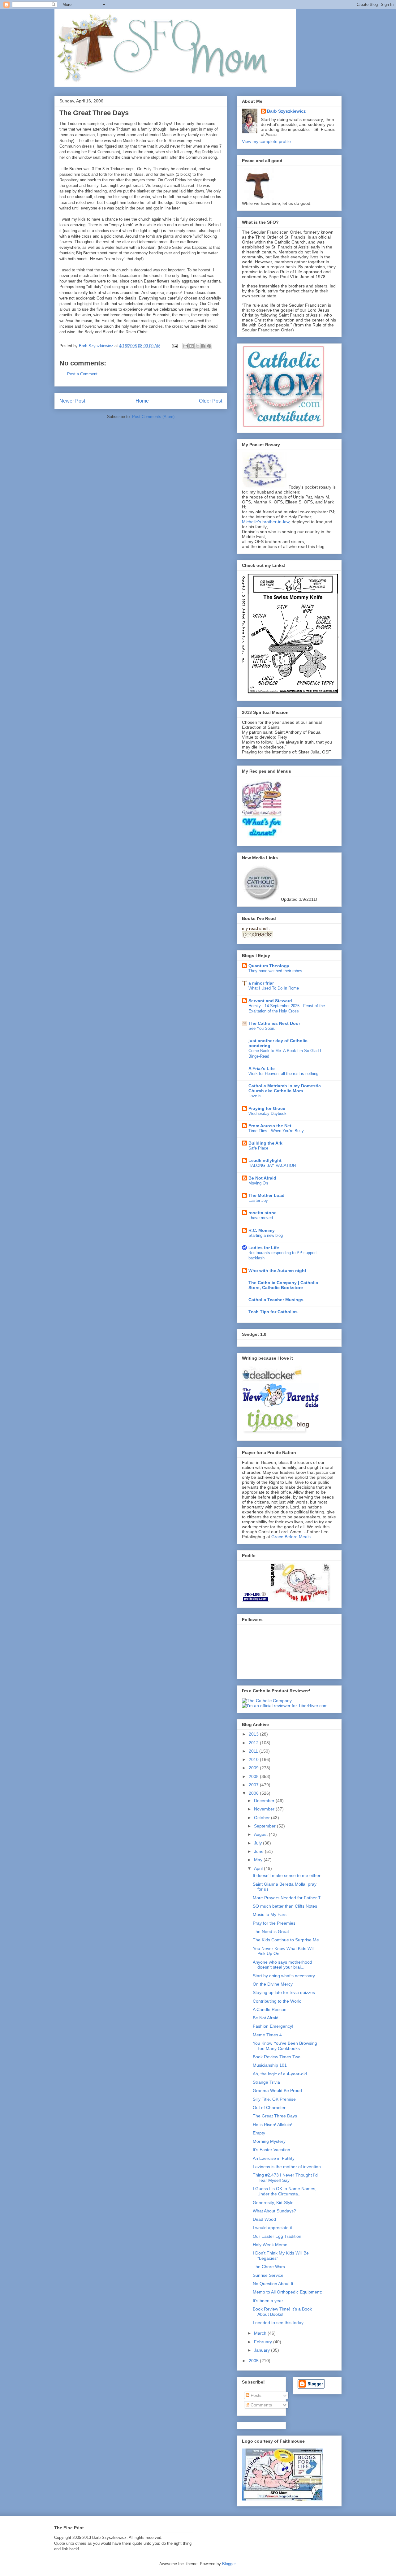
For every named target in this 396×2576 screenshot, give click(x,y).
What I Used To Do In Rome (274, 988)
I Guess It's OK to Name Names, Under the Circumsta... (285, 2191)
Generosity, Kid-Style (273, 2203)
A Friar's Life (262, 1068)
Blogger (229, 2564)
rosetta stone (263, 1213)
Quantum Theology (269, 966)
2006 (254, 1793)
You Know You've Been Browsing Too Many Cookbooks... (285, 2046)
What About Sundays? (274, 2211)
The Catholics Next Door (274, 1023)
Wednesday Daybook (267, 1113)
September (265, 1826)
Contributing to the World (277, 2001)
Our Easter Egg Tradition (277, 2236)
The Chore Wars (269, 2267)
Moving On (258, 1183)
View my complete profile (266, 141)
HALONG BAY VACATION (272, 1165)
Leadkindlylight (265, 1160)
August (261, 1834)
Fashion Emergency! (273, 2026)
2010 (254, 1759)
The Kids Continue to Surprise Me (286, 1940)
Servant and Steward (270, 1001)
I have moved (261, 1218)
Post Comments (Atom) (153, 417)
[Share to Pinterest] (209, 346)
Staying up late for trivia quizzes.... (286, 1992)
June (259, 1851)
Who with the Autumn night (277, 1271)
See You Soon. (262, 1028)
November (265, 1809)
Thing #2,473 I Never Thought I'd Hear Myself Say (285, 2178)
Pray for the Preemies (274, 1923)
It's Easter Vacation (271, 2150)
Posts (255, 2395)
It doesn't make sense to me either (287, 1875)
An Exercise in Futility (274, 2158)
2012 (254, 1743)
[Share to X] (197, 346)
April (259, 1868)
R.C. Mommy (262, 1230)
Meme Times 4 (267, 2035)
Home (142, 401)
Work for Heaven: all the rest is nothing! (284, 1074)
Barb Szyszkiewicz (286, 111)
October (263, 1818)
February (264, 2342)
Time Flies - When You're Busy (276, 1131)
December (265, 1801)
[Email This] (186, 346)
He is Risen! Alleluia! (273, 2125)
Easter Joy (258, 1200)
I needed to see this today (278, 2323)
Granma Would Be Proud (277, 2091)
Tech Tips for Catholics (273, 1312)
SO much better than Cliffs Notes (285, 1906)
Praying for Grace (267, 1108)
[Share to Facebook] (203, 346)
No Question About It (273, 2284)
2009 (254, 1768)
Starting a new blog (266, 1235)
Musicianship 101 (270, 2065)
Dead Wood (264, 2219)
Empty (259, 2133)
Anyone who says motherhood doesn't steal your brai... (282, 1965)
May (259, 1860)
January (263, 2350)
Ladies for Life (264, 1248)
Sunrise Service (268, 2275)
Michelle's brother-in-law (266, 522)
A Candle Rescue (270, 2009)
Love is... (257, 1096)
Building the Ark (265, 1143)
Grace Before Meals (291, 1537)
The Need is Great (271, 1931)
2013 (254, 1734)
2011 (254, 1751)
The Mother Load (267, 1195)
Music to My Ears (270, 1914)
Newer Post (72, 401)
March (261, 2333)
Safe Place (258, 1148)
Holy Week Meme (270, 2245)
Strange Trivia (266, 2082)
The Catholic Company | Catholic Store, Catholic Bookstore (283, 1285)
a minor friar (261, 983)
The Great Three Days (275, 2116)
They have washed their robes (275, 971)
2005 (254, 2361)
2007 (254, 1785)
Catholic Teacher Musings (276, 1300)
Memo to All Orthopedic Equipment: (287, 2292)
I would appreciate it (272, 2228)
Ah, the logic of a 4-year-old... (282, 2074)
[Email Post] (174, 346)
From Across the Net (270, 1126)
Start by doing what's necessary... (286, 1976)
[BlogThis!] (192, 346)
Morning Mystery (269, 2141)
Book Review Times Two (277, 2057)
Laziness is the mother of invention (287, 2167)
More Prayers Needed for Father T (287, 1898)
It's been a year (268, 2301)
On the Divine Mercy (273, 1984)
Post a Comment (82, 374)
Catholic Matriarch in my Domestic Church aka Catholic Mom (285, 1088)
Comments (261, 2405)
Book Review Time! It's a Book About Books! (282, 2312)
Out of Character (269, 2108)
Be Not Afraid (262, 1178)
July (258, 1843)
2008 (254, 1776)
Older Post (211, 401)
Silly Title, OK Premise (274, 2099)
